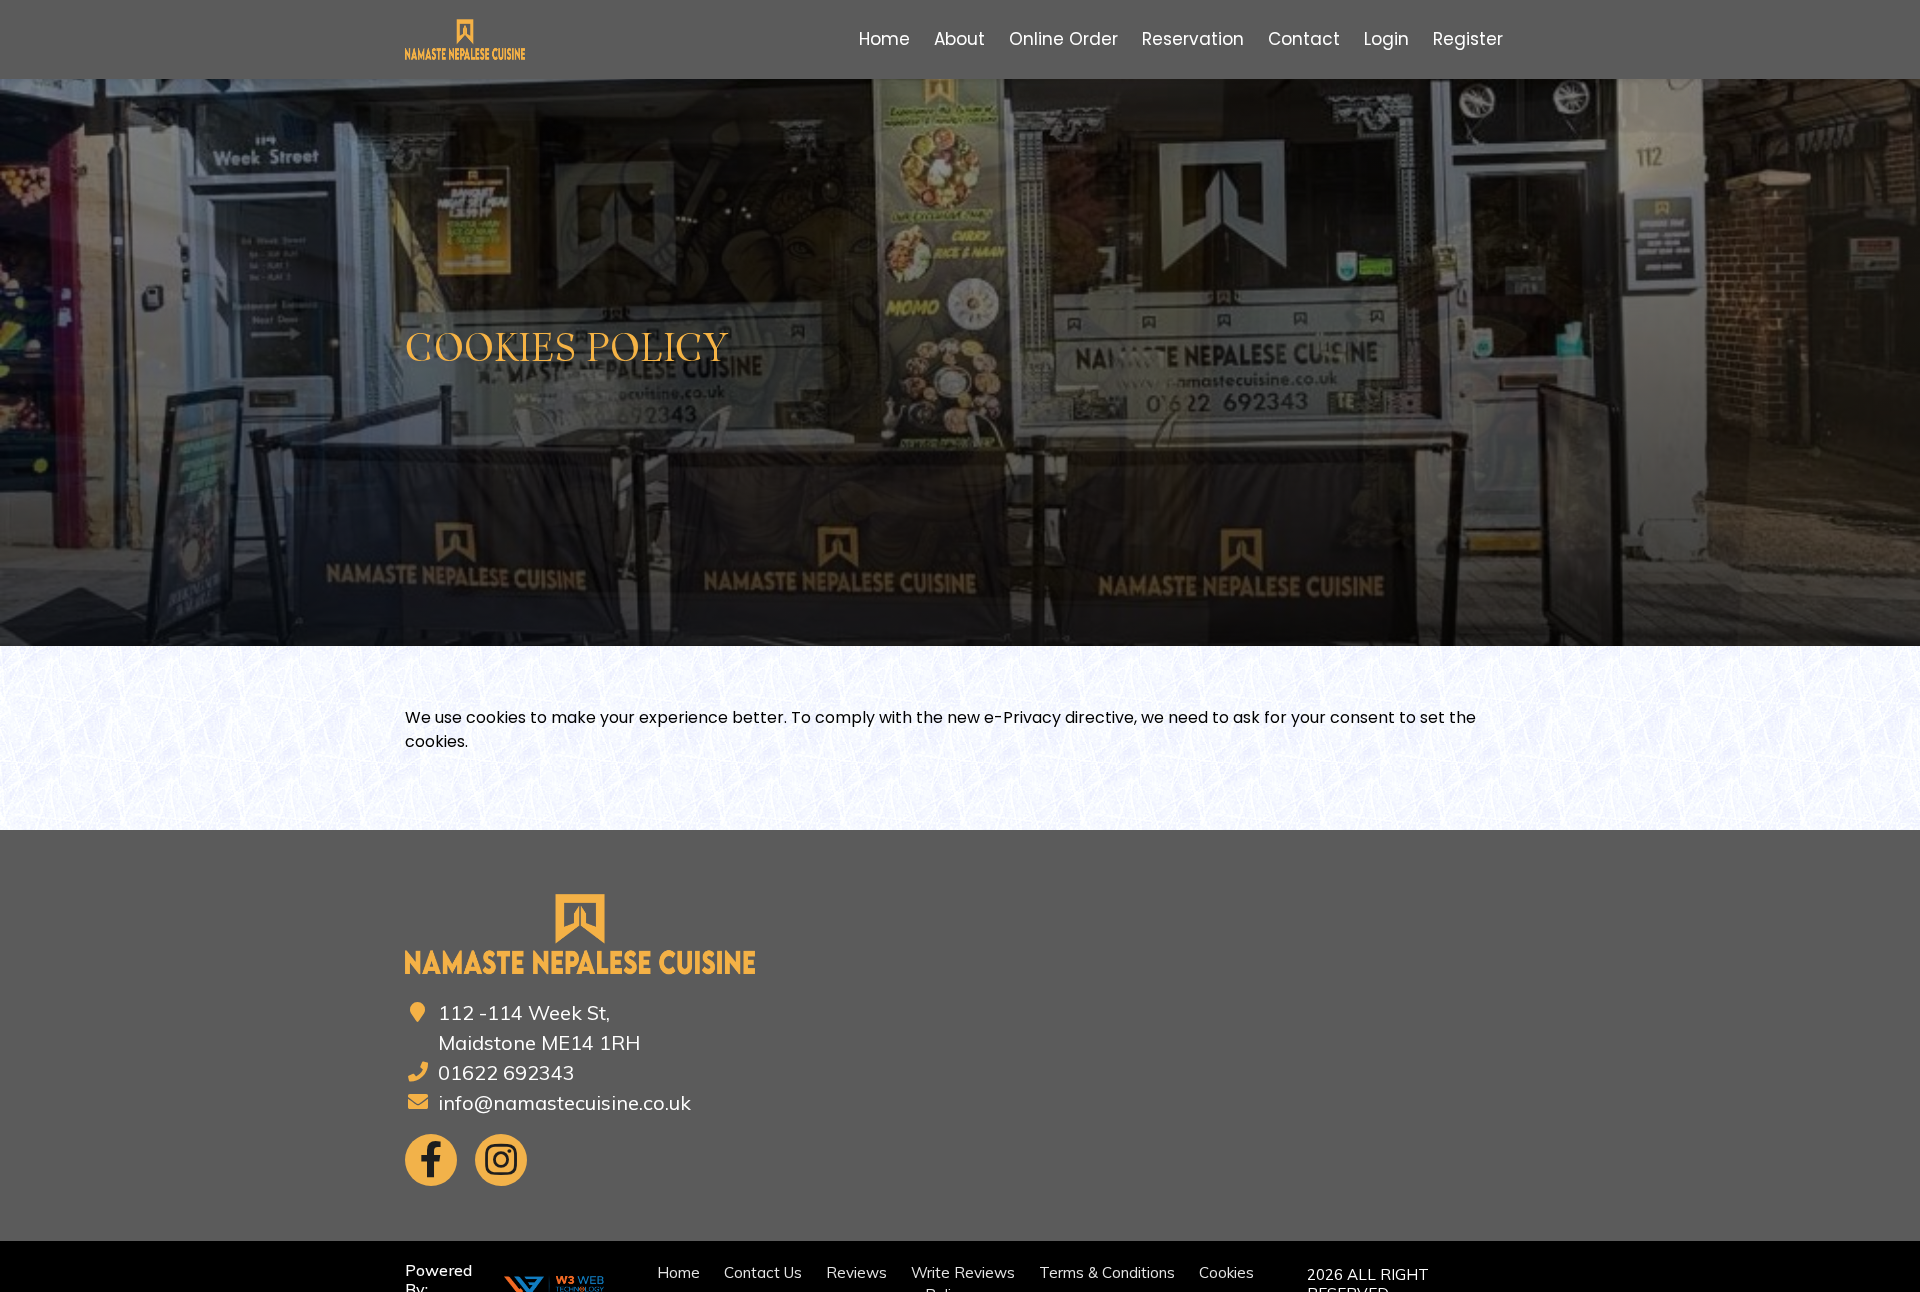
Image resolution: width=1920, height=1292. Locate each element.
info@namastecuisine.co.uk (564, 1102)
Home (884, 39)
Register (1468, 39)
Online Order (1063, 39)
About (959, 39)
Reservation (1193, 39)
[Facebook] (431, 1160)
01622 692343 (506, 1072)
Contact (1304, 39)
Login (1386, 39)
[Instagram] (501, 1160)
